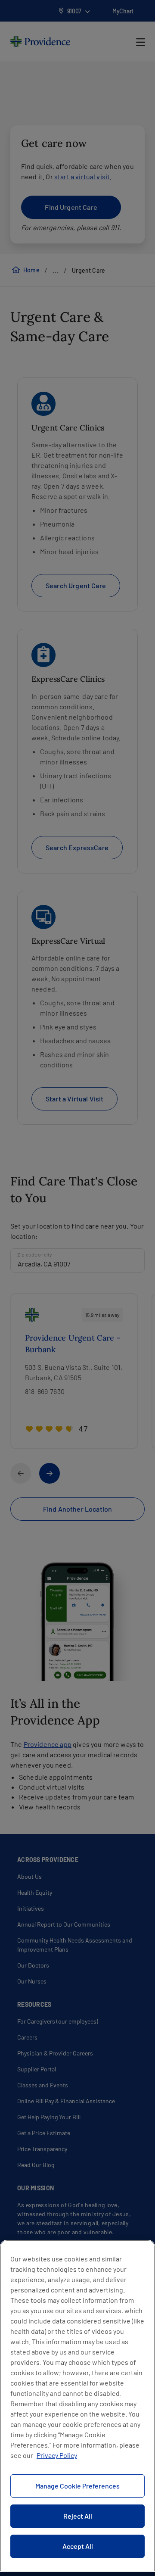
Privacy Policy (57, 2455)
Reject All (78, 2516)
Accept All (78, 2546)
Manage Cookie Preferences (77, 2486)
